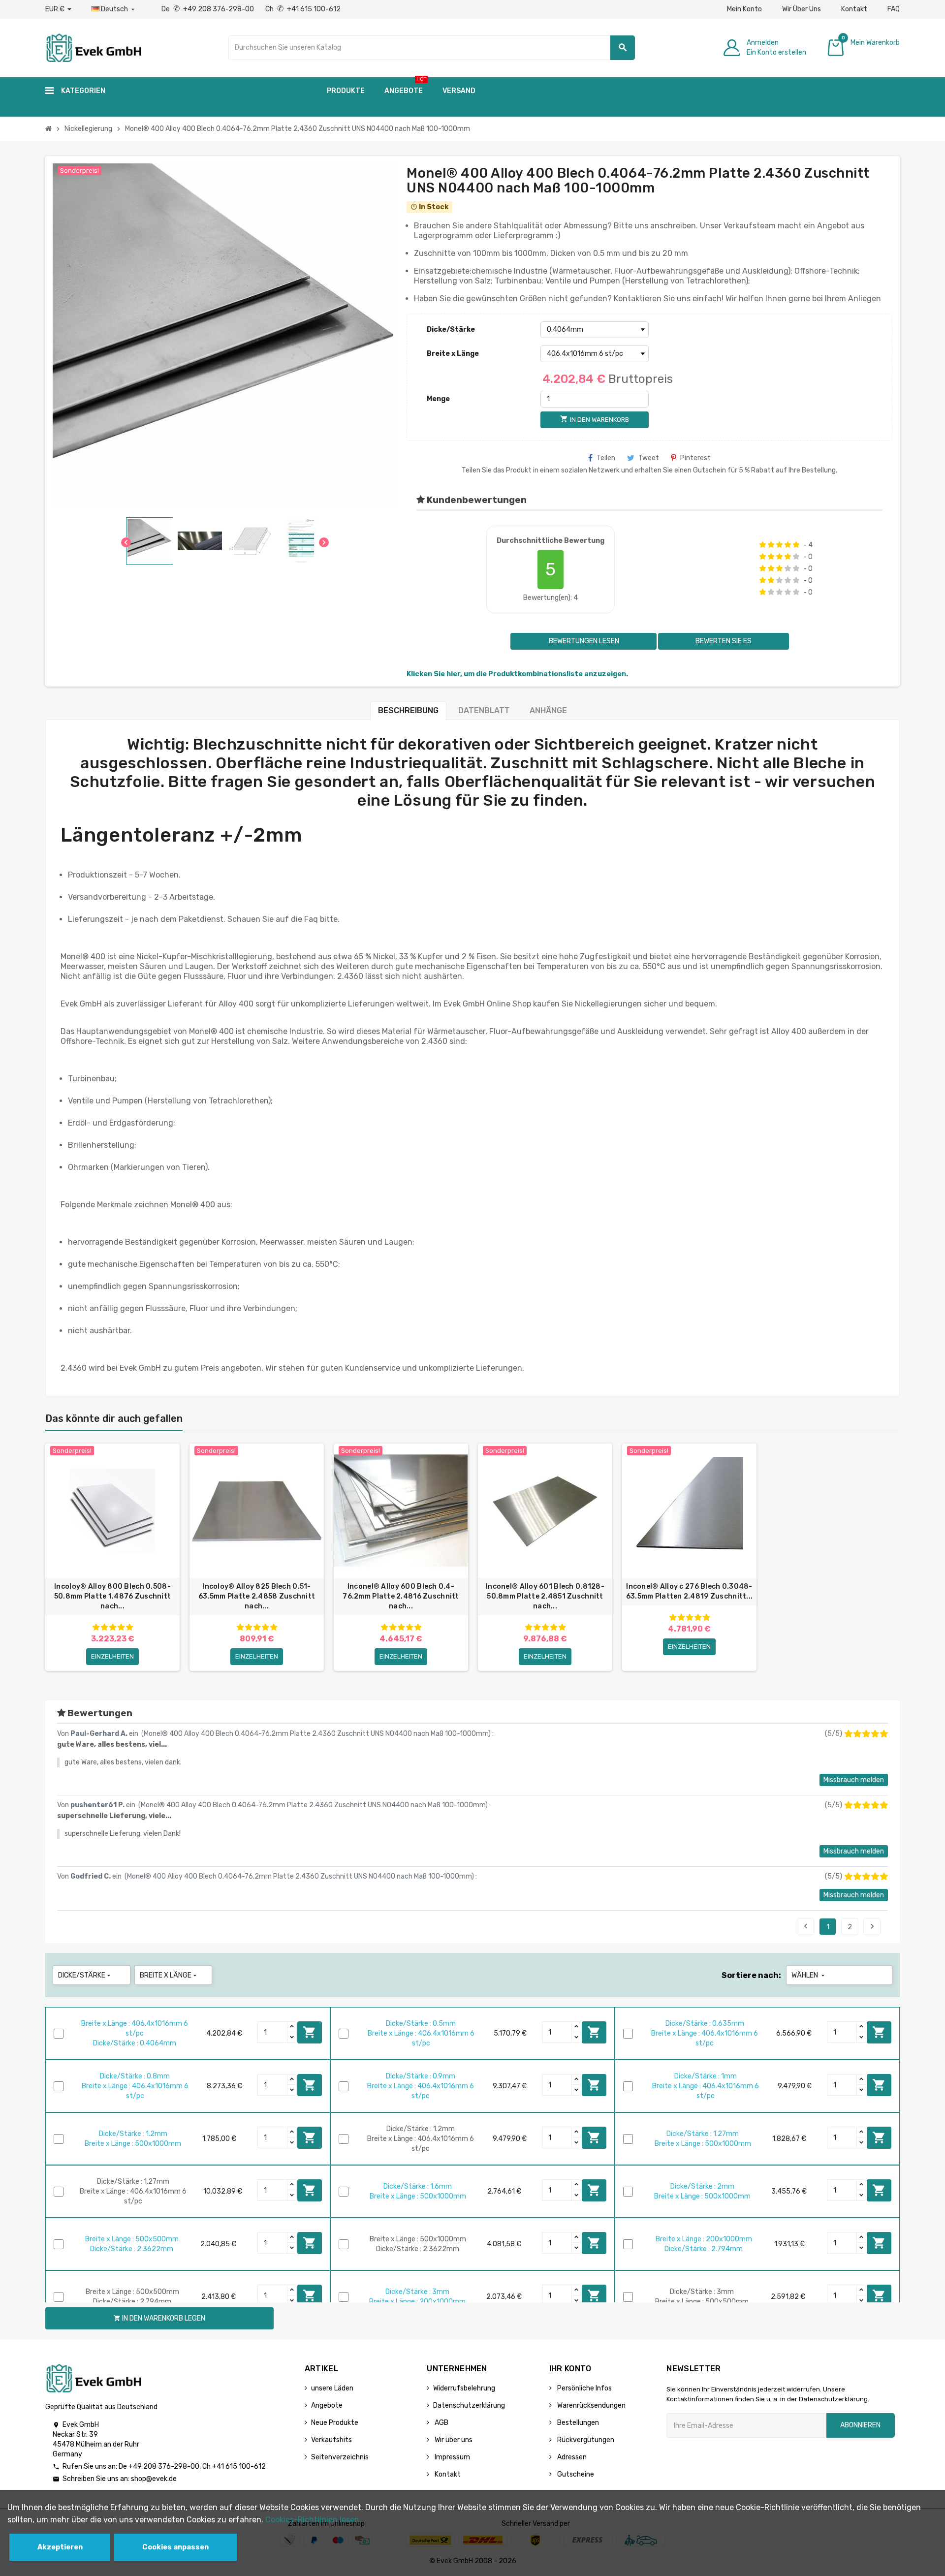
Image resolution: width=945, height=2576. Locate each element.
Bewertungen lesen (583, 641)
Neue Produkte (335, 2423)
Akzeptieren (60, 2547)
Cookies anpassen (175, 2547)
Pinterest (695, 458)
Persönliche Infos (584, 2388)
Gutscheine (575, 2474)
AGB (441, 2423)
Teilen (606, 458)
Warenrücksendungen (591, 2405)
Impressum (452, 2457)
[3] (779, 545)
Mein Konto (744, 9)
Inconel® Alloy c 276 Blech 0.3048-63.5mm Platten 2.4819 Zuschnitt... (690, 1591)
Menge (438, 399)
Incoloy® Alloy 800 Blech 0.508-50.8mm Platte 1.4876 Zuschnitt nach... (112, 1596)
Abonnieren (860, 2425)
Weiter (872, 1926)
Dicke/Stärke (451, 330)
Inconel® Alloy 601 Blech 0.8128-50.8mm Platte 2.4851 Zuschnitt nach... (545, 1596)
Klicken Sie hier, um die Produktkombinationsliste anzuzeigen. (517, 674)
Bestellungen (577, 2423)
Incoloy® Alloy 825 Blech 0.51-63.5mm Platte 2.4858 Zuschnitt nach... (257, 1596)
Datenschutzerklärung (469, 2405)
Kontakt (854, 9)
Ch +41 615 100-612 (303, 9)
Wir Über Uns (802, 9)
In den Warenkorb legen (310, 2032)
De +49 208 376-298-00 (208, 9)
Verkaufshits (331, 2440)
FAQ (894, 9)
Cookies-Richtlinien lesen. (313, 2520)
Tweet (649, 458)
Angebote (327, 2405)
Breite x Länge (453, 354)
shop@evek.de (154, 2479)
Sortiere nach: (751, 1975)
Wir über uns (453, 2440)
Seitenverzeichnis (340, 2457)
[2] (771, 545)
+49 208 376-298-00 (164, 2466)
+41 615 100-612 (239, 2466)
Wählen (809, 1975)
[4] (788, 545)
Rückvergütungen (585, 2440)
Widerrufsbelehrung (464, 2388)
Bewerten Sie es (724, 641)
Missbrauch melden (854, 1780)
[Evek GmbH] (93, 47)
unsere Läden (332, 2388)
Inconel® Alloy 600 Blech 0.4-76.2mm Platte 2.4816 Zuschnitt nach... (401, 1596)
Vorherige (806, 1926)
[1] (763, 545)
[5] (796, 545)
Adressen (571, 2457)
